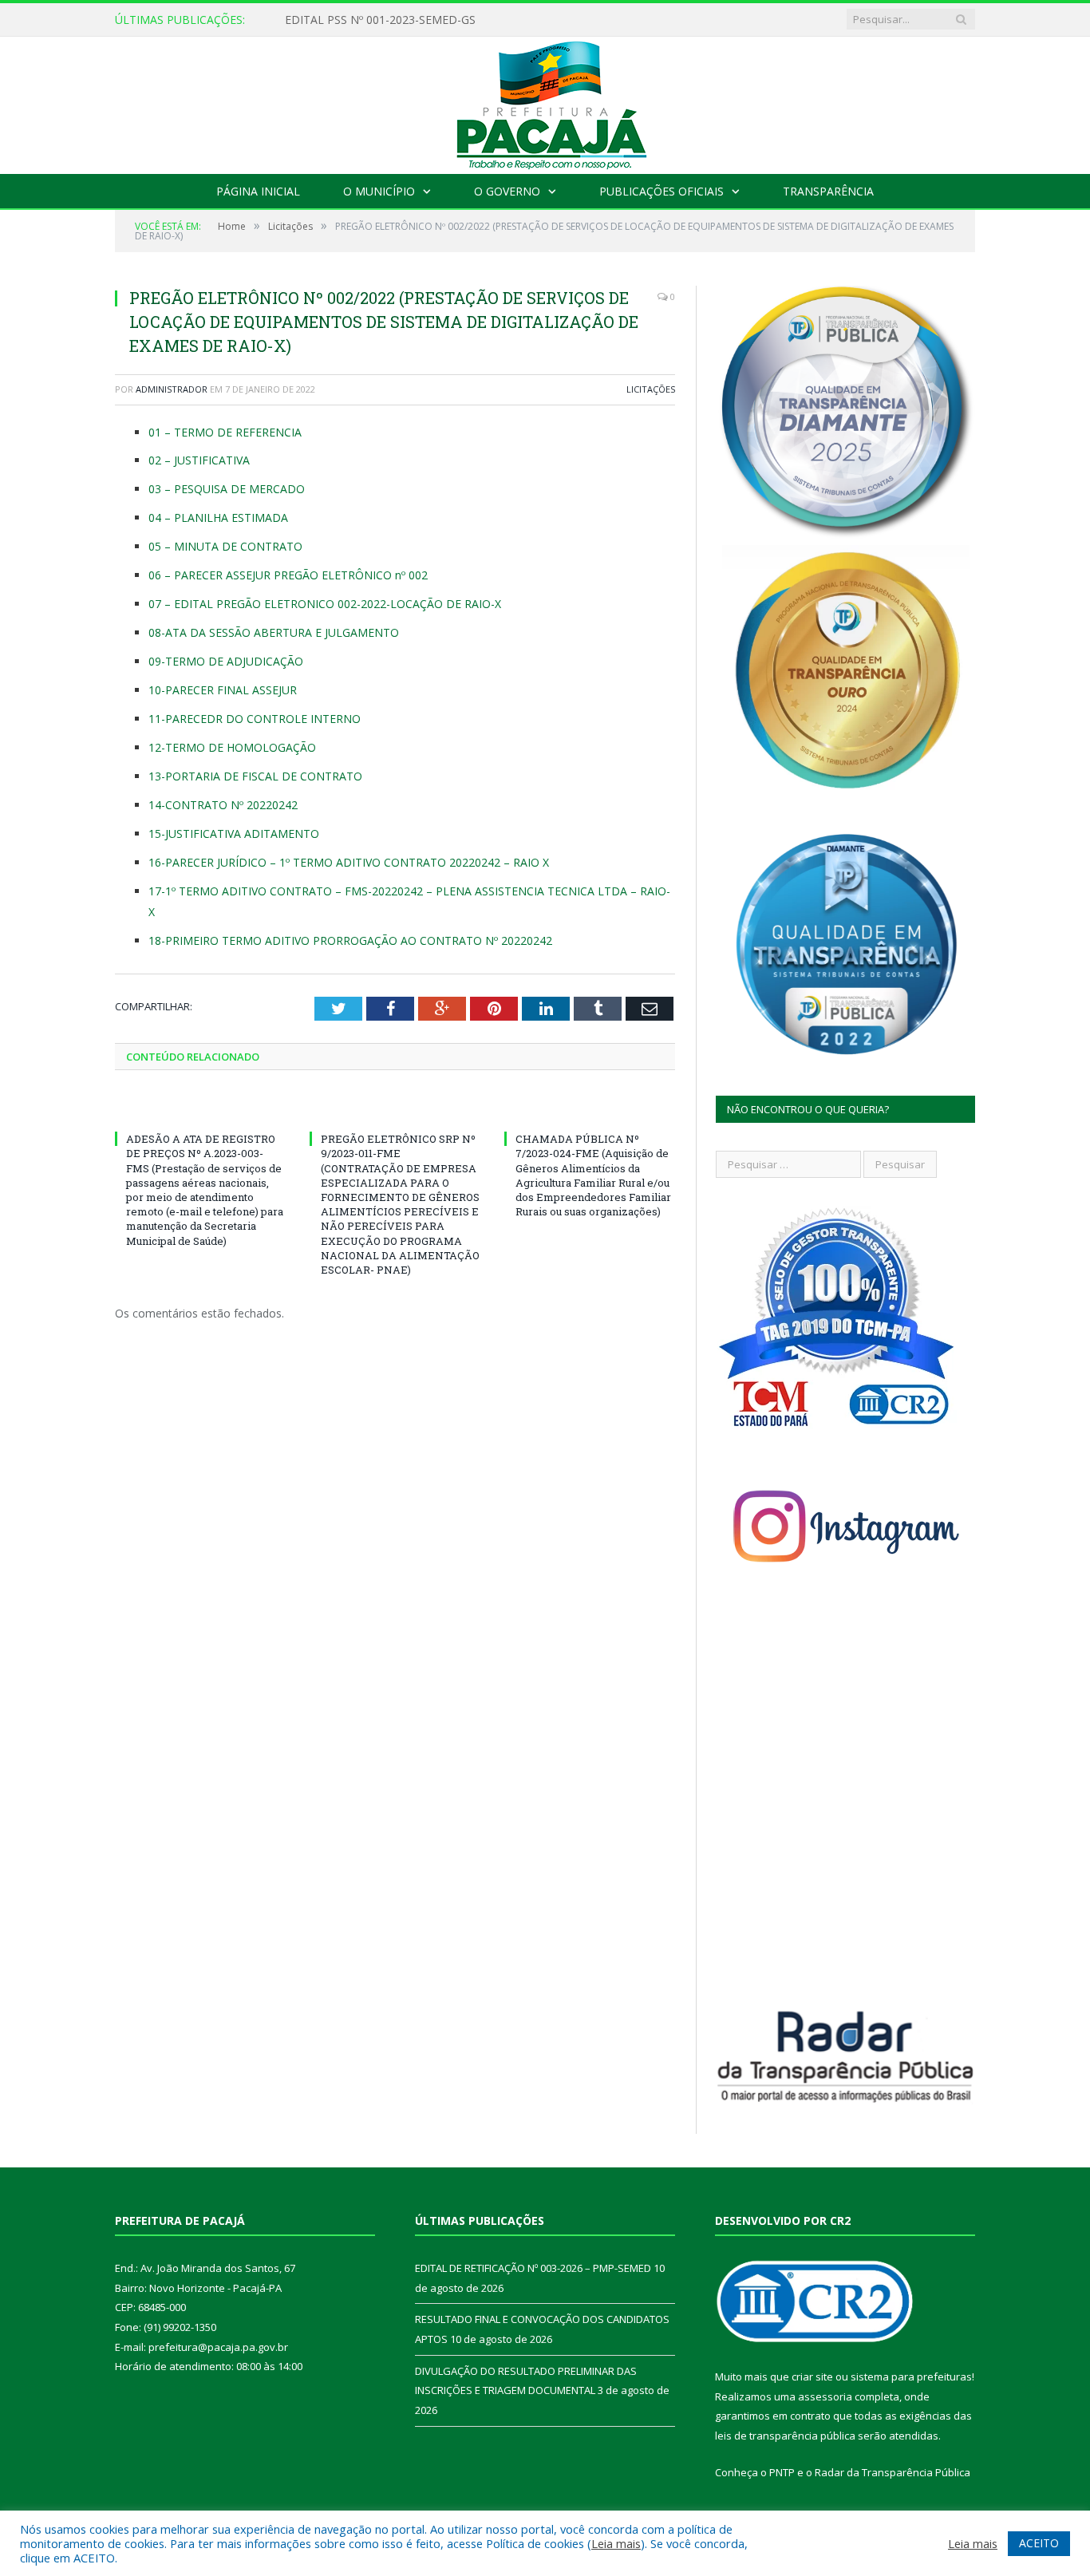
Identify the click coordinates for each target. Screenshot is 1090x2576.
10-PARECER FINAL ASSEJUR (223, 690)
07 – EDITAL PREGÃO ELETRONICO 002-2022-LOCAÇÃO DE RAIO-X (325, 604)
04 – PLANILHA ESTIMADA (218, 518)
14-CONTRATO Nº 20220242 (223, 805)
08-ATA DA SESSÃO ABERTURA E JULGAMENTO (274, 632)
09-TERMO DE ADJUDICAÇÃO (226, 661)
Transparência (828, 191)
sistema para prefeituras (911, 2376)
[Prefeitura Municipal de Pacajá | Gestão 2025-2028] (545, 102)
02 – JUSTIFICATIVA (199, 460)
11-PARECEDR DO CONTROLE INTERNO (256, 719)
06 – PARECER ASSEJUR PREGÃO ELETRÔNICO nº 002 (288, 575)
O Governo (507, 191)
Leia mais (616, 2543)
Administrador (172, 389)
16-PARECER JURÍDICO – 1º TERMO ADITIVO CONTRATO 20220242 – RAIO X (349, 862)
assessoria (825, 2396)
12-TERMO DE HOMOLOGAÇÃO (232, 747)
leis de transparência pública (785, 2436)
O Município (379, 191)
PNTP (782, 2472)
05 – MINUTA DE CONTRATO (225, 546)
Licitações (651, 389)
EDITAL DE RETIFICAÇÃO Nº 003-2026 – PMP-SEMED (425, 20)
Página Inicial (258, 191)
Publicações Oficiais (662, 191)
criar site (812, 2376)
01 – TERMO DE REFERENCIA (225, 432)
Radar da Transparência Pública (893, 2472)
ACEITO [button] (1039, 2543)
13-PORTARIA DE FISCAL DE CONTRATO (255, 776)
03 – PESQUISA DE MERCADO (227, 489)
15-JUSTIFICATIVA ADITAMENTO (234, 834)
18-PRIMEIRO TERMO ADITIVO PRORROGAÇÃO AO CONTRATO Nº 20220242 (350, 940)
